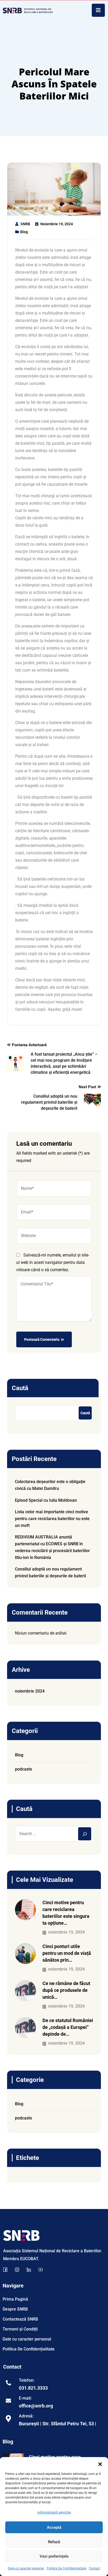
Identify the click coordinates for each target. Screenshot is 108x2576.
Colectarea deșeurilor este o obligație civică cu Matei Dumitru (50, 1485)
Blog (24, 232)
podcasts (23, 1769)
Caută (20, 1388)
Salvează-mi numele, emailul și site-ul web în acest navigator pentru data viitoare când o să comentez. (53, 1262)
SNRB (25, 224)
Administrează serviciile (54, 2512)
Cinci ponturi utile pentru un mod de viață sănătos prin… (67, 1953)
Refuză (54, 2542)
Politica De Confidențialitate (66, 2568)
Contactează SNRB (20, 2319)
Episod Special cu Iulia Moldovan (46, 1500)
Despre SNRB (15, 2309)
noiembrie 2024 (30, 1691)
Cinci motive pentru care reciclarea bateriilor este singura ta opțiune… (66, 1913)
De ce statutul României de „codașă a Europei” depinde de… (68, 2027)
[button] (100, 2464)
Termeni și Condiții (20, 2329)
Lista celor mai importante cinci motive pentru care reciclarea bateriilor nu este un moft (52, 1519)
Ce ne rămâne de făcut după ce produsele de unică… (66, 1990)
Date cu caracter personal (26, 2568)
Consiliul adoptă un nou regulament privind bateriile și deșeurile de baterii (50, 1572)
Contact (94, 2568)
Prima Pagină (15, 2299)
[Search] (85, 1834)
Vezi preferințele (54, 2556)
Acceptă (54, 2527)
